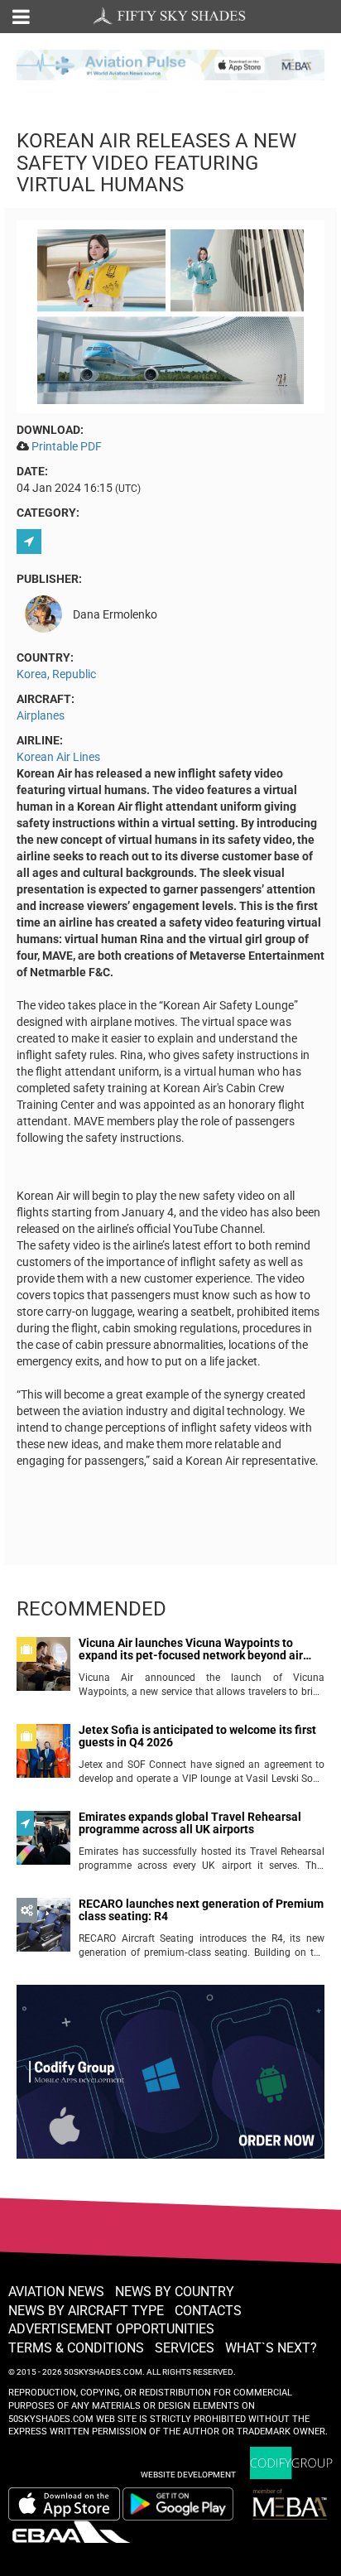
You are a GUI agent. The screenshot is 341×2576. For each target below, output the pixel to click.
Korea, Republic (56, 674)
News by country (175, 2292)
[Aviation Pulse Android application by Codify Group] (186, 2504)
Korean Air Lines (58, 757)
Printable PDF (67, 446)
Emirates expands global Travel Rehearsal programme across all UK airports (190, 1823)
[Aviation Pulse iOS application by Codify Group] (64, 2504)
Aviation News (56, 2292)
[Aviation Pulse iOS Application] (170, 64)
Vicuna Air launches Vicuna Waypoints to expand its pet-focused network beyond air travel (191, 1650)
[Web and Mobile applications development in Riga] (291, 2463)
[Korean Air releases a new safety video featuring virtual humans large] (170, 316)
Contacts (208, 2311)
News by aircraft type (86, 2311)
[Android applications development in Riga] (170, 2079)
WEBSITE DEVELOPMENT (188, 2475)
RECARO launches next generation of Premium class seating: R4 (201, 1910)
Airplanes (41, 715)
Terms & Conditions (76, 2348)
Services (185, 2348)
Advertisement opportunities (111, 2329)
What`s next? (271, 2348)
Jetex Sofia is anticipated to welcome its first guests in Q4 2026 (197, 1736)
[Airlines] (31, 542)
